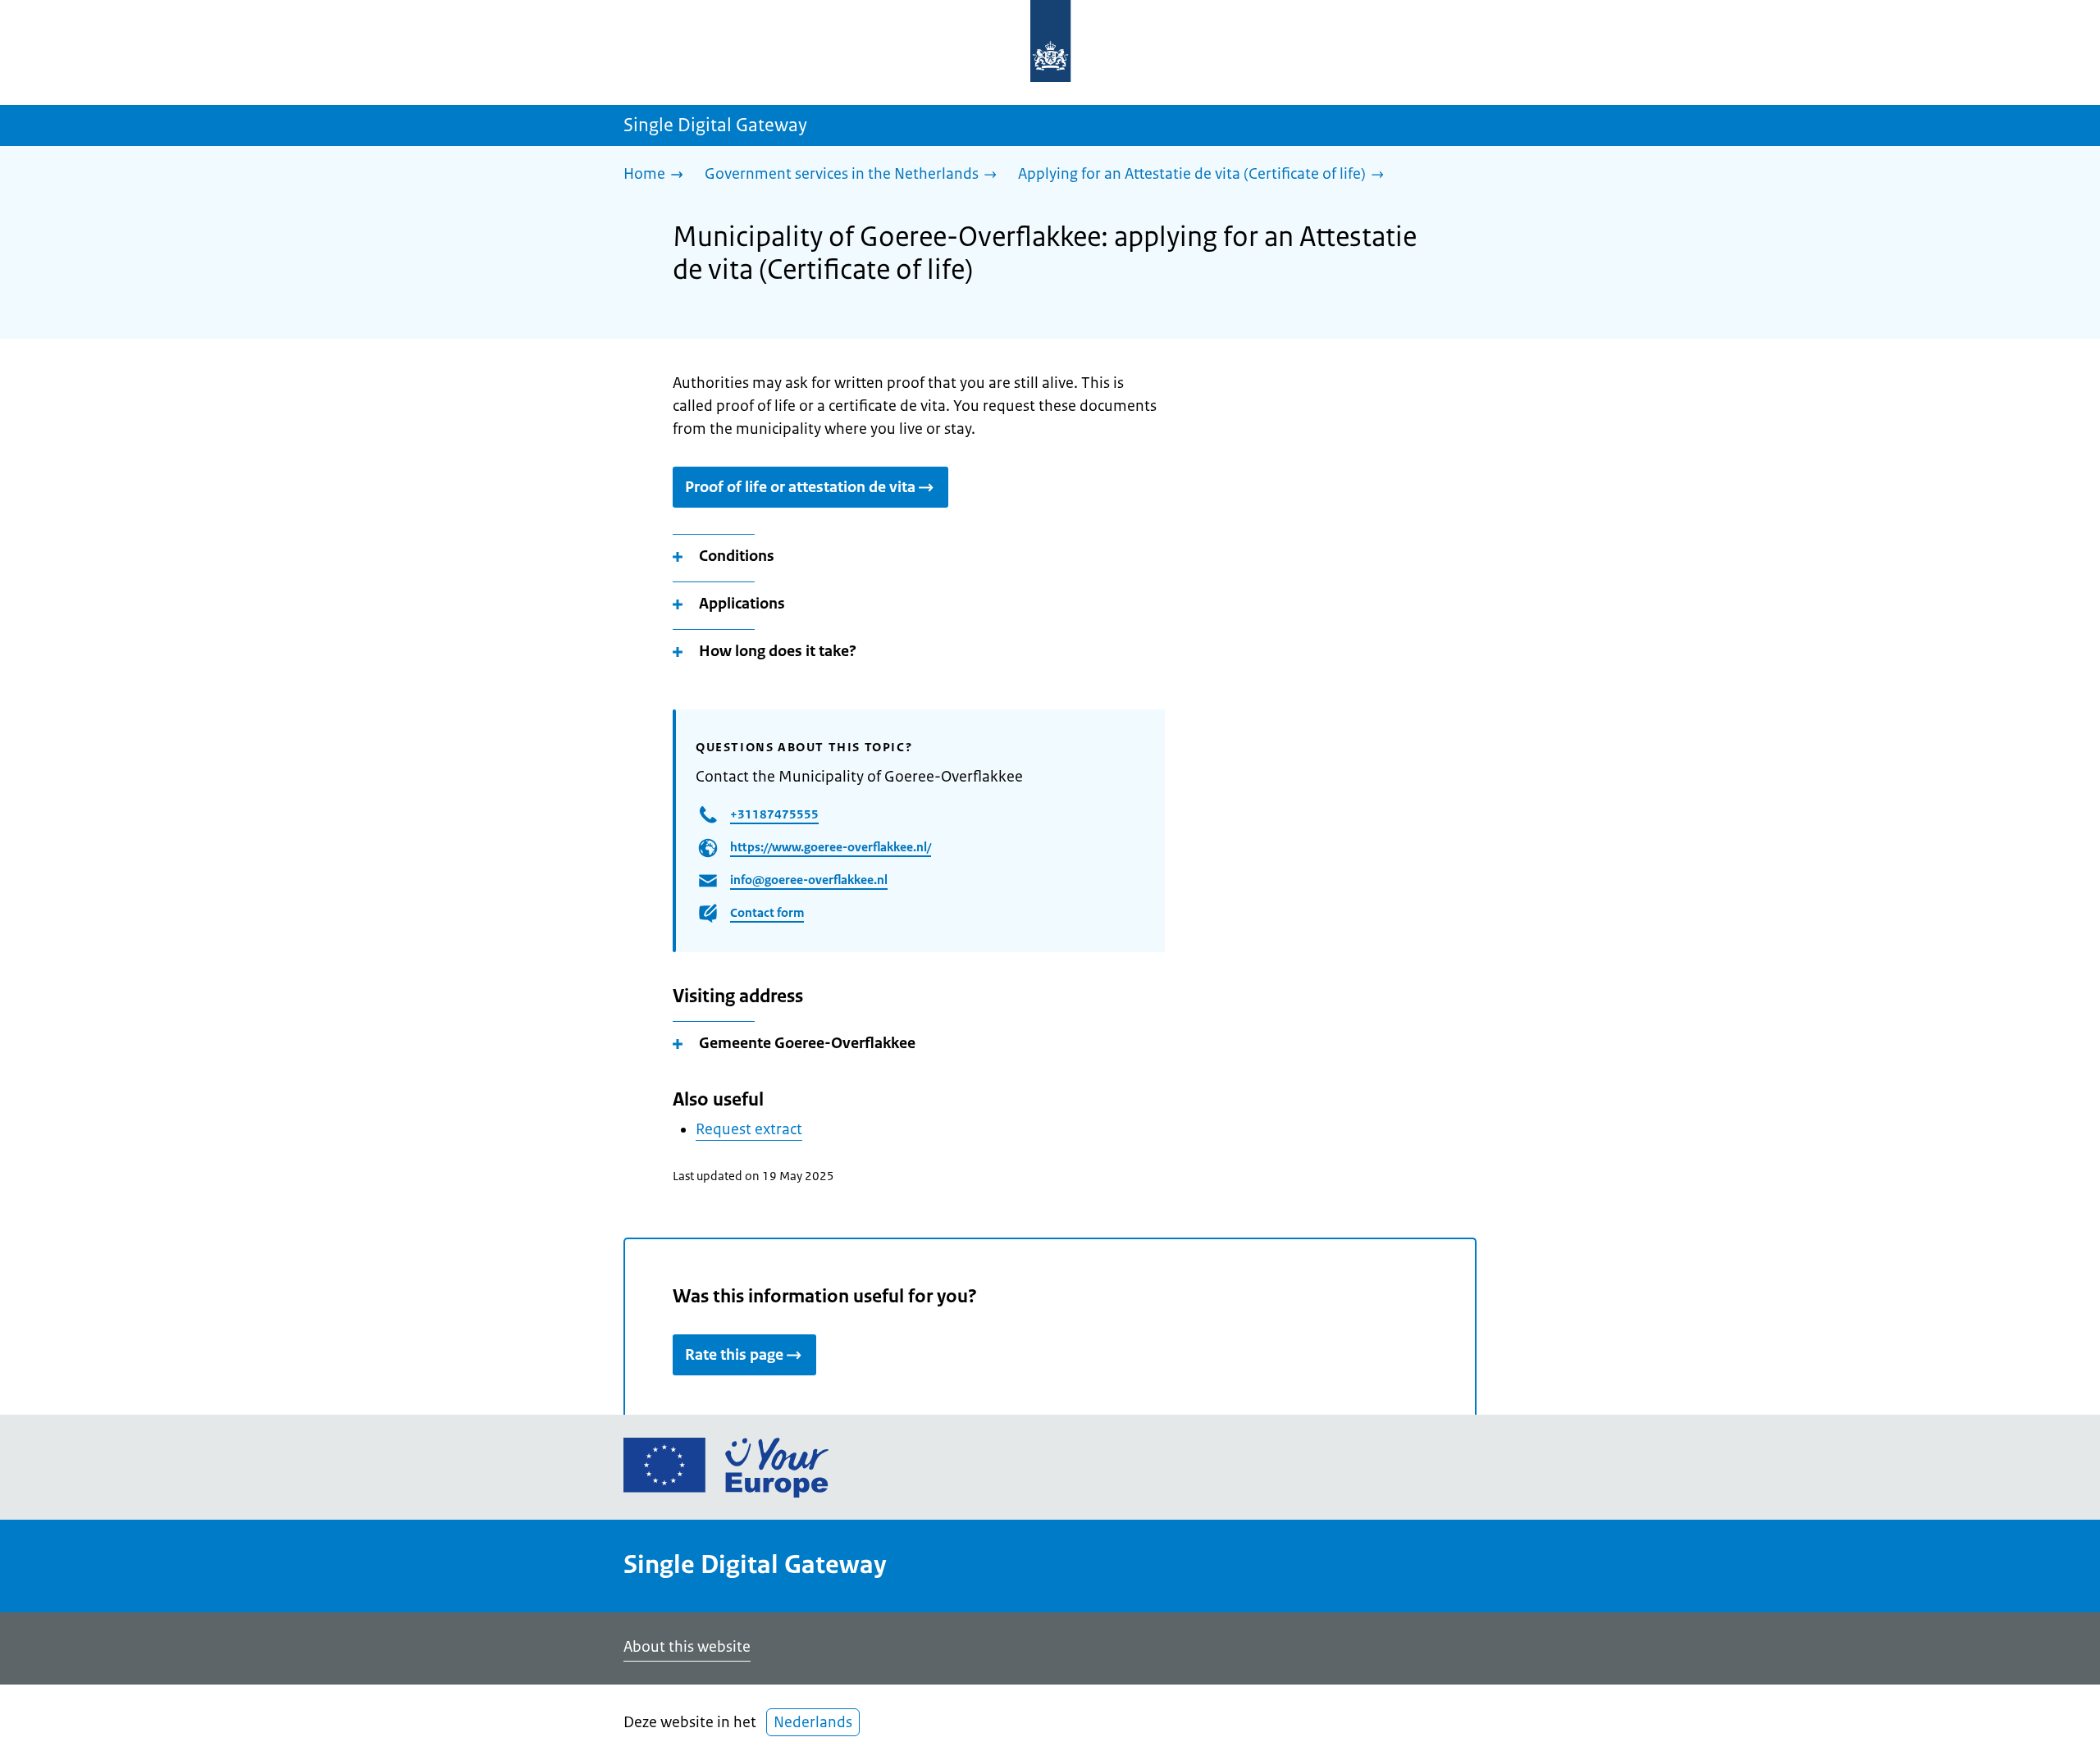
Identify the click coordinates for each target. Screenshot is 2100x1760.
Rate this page (734, 1355)
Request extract (749, 1129)
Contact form (767, 912)
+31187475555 (774, 814)
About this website (687, 1647)
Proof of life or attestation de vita (800, 487)
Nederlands (813, 1722)
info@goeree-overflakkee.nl (809, 880)
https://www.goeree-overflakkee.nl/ (831, 847)
